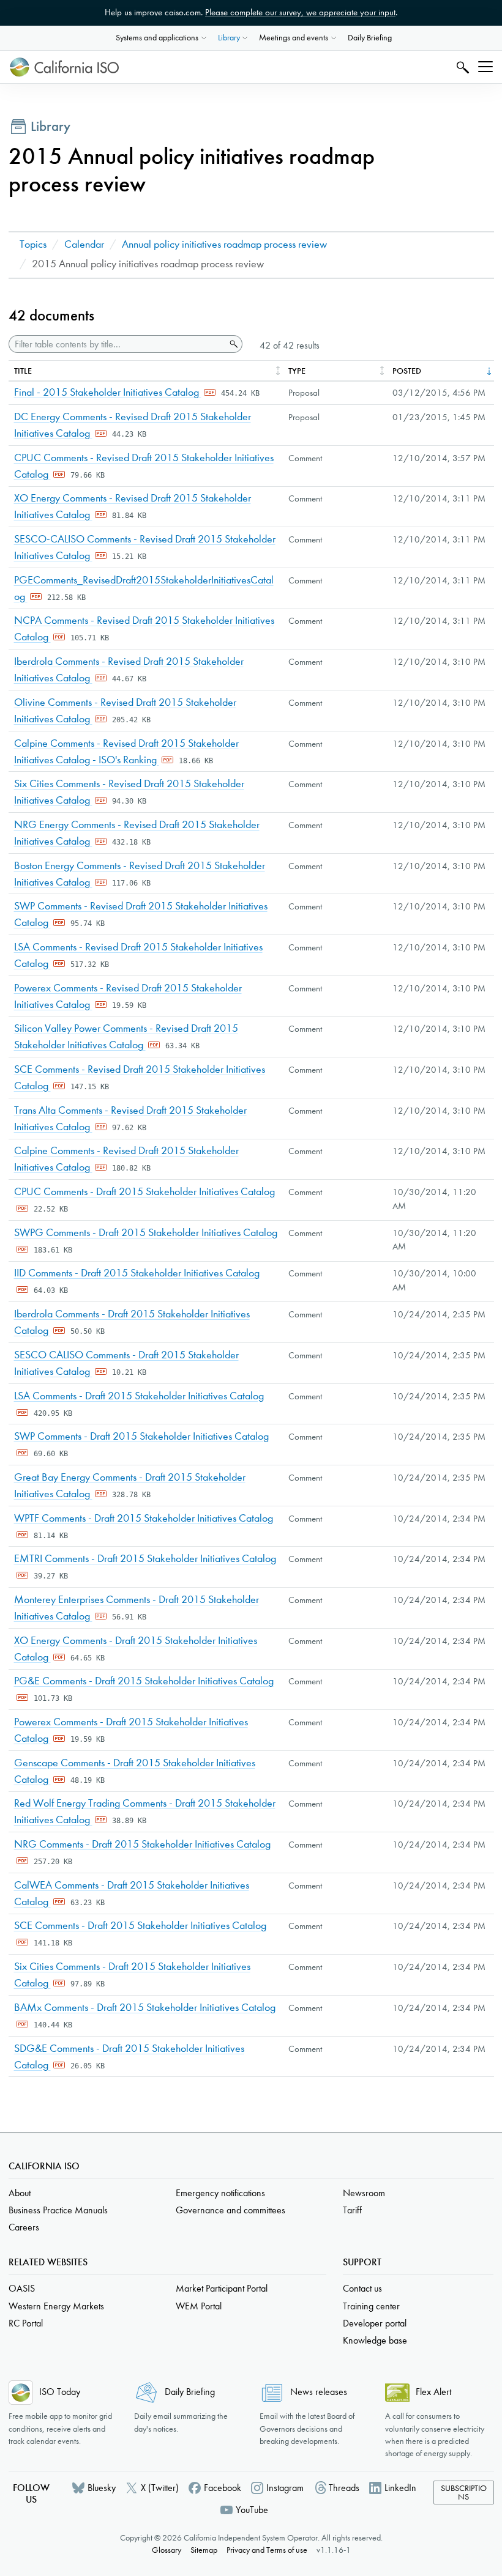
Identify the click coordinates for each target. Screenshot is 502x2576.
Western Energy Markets (56, 2306)
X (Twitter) (160, 2488)
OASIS (22, 2288)
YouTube (252, 2510)
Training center (371, 2306)
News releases (319, 2392)
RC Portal (26, 2323)
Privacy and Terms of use (267, 2550)
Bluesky (102, 2488)
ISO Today (60, 2392)
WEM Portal (199, 2306)
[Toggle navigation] (485, 67)
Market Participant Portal (222, 2288)
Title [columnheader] (23, 371)
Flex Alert (433, 2392)
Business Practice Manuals (58, 2210)
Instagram (285, 2488)
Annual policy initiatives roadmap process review (224, 244)
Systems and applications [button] (157, 38)
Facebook (223, 2488)
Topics (33, 244)
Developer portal (375, 2323)
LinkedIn (400, 2488)
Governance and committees (230, 2210)
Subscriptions (464, 2493)
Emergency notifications (220, 2193)
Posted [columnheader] (407, 371)
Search (461, 67)
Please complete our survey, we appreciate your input (300, 12)
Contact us (362, 2288)
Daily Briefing (370, 38)
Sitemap (204, 2550)
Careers (24, 2227)
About (20, 2193)
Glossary (167, 2550)
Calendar (84, 244)
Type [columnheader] (297, 371)
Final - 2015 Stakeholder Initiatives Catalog (108, 392)
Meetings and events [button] (294, 38)
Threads (344, 2488)
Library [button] (229, 38)
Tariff (352, 2210)
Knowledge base (375, 2340)
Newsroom (364, 2193)
